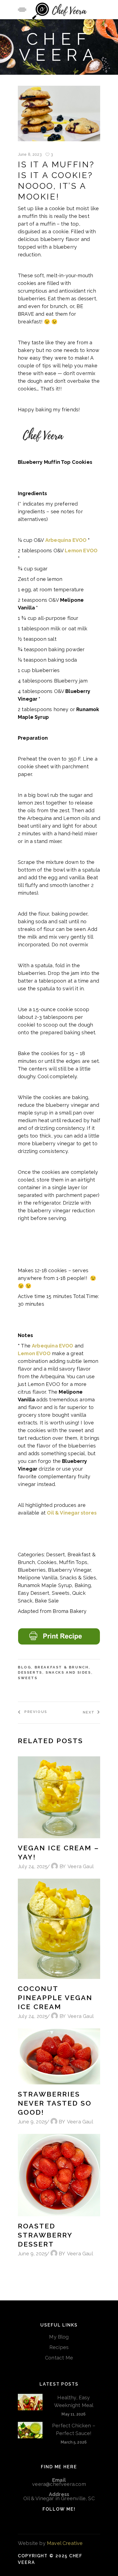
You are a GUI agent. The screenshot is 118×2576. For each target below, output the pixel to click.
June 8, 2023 (30, 154)
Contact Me (59, 2358)
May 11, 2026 (74, 2414)
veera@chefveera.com (59, 2484)
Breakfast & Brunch (62, 1667)
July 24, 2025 (33, 1866)
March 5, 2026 (74, 2442)
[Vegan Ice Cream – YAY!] (59, 1797)
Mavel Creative (65, 2543)
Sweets (28, 1678)
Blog (24, 1667)
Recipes (59, 2347)
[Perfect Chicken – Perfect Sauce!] (30, 2430)
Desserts (30, 1672)
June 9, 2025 (32, 2122)
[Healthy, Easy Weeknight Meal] (30, 2402)
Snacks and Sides (68, 1672)
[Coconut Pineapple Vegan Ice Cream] (59, 1929)
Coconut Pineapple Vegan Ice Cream (55, 1998)
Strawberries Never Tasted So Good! (55, 2103)
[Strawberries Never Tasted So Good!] (59, 2056)
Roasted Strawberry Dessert (45, 2235)
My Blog (59, 2337)
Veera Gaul (81, 1866)
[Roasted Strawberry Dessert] (59, 2175)
